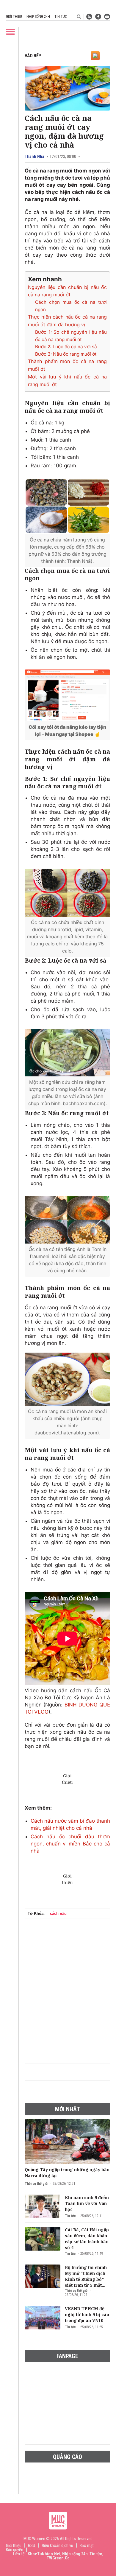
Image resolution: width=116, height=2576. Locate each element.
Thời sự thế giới (36, 2184)
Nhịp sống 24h (38, 17)
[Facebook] (98, 17)
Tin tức (61, 17)
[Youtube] (107, 17)
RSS (32, 2545)
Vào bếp (33, 56)
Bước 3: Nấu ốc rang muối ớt (66, 354)
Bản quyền (15, 2550)
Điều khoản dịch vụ (57, 2545)
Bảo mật (87, 2545)
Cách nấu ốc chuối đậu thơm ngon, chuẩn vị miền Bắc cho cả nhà (70, 1844)
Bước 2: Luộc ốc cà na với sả (66, 347)
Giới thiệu (14, 17)
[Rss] (89, 17)
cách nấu (58, 1913)
